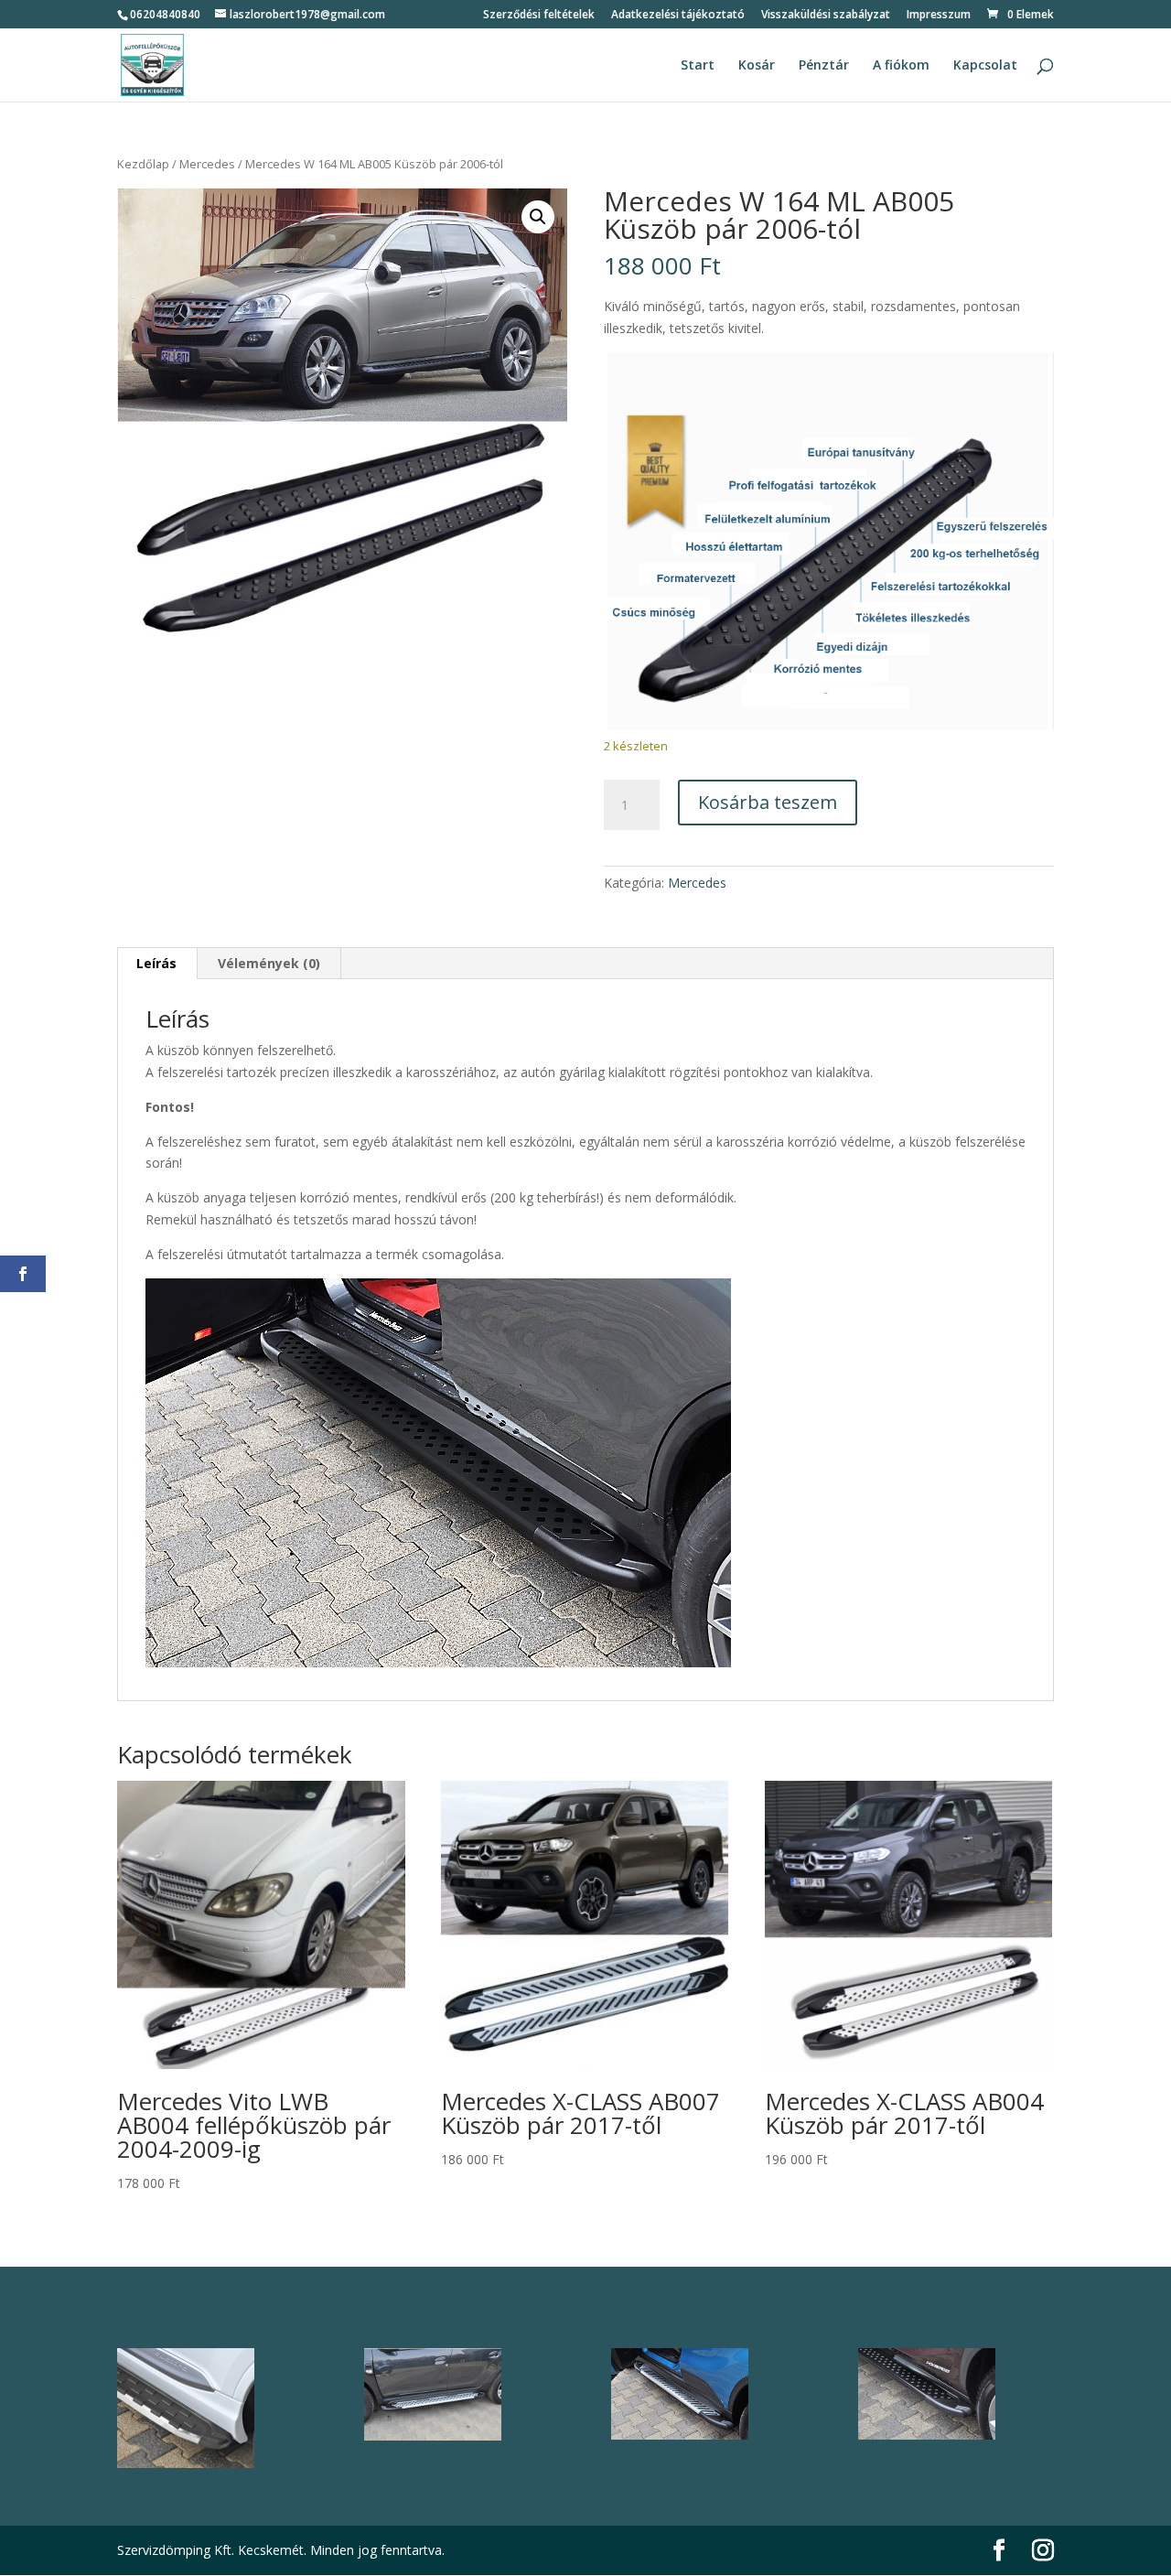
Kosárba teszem (768, 802)
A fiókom (901, 66)
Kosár (757, 66)
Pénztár (824, 66)
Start (698, 66)
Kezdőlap (143, 164)
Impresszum (939, 16)
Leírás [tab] (156, 963)
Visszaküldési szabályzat (826, 16)
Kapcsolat (985, 66)
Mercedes (207, 164)
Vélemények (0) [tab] (269, 963)
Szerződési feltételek (539, 16)
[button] (538, 217)
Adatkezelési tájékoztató (678, 16)
